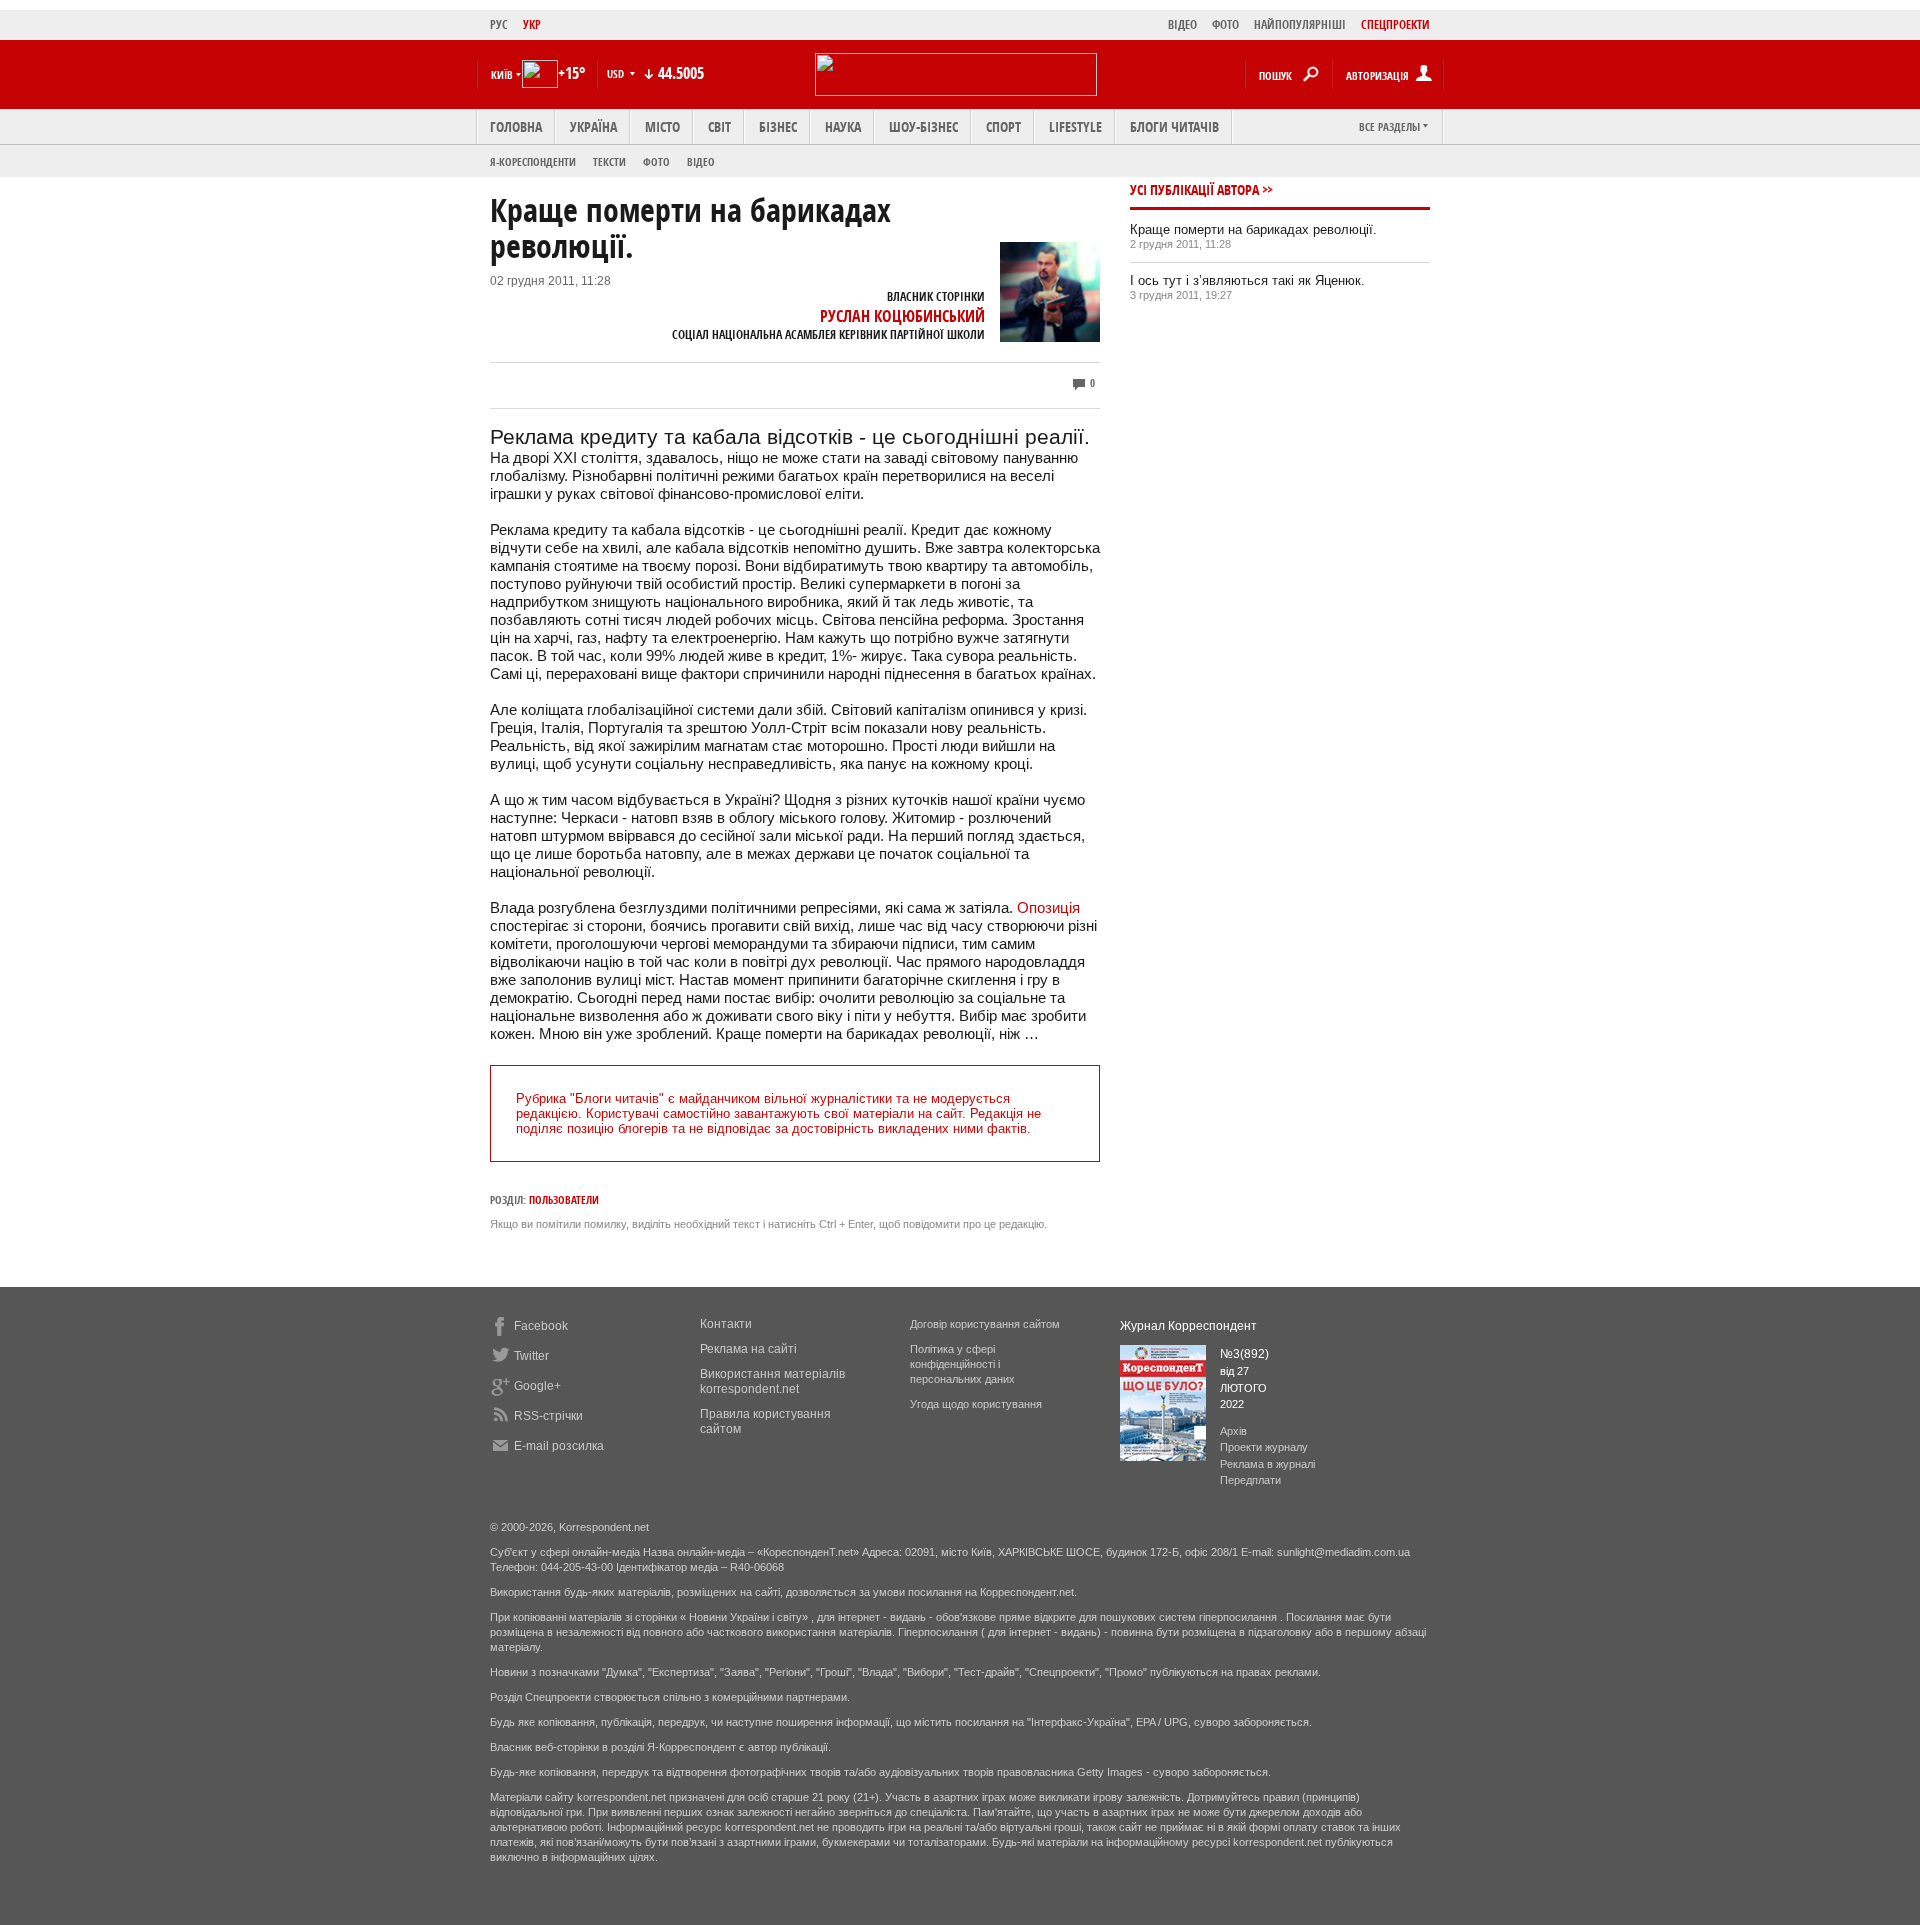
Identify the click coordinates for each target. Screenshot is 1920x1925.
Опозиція (1048, 907)
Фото (656, 161)
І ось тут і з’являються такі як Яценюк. (1247, 280)
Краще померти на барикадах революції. (1253, 229)
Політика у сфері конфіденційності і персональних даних (962, 1364)
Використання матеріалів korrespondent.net (772, 1381)
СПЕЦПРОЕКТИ (1395, 24)
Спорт (1003, 126)
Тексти (609, 161)
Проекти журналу (1264, 1447)
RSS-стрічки (548, 1416)
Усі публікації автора (1194, 189)
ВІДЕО (1182, 24)
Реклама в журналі (1267, 1464)
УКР (532, 24)
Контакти (726, 1324)
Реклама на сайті (748, 1349)
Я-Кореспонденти (533, 161)
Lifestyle (1075, 126)
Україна (593, 126)
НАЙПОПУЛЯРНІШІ (1300, 24)
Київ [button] (502, 74)
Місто (662, 126)
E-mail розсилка (559, 1446)
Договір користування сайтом (985, 1324)
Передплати (1250, 1480)
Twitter (531, 1356)
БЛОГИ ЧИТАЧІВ (1174, 126)
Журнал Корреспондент (1188, 1326)
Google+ (537, 1386)
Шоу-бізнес (923, 126)
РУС (499, 24)
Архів (1233, 1431)
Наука (843, 126)
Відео (701, 161)
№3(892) (1244, 1354)
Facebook (541, 1326)
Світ (719, 126)
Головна (516, 126)
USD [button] (617, 73)
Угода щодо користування (976, 1404)
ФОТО (1225, 24)
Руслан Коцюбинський (902, 316)
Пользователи (564, 1199)
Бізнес (778, 126)
